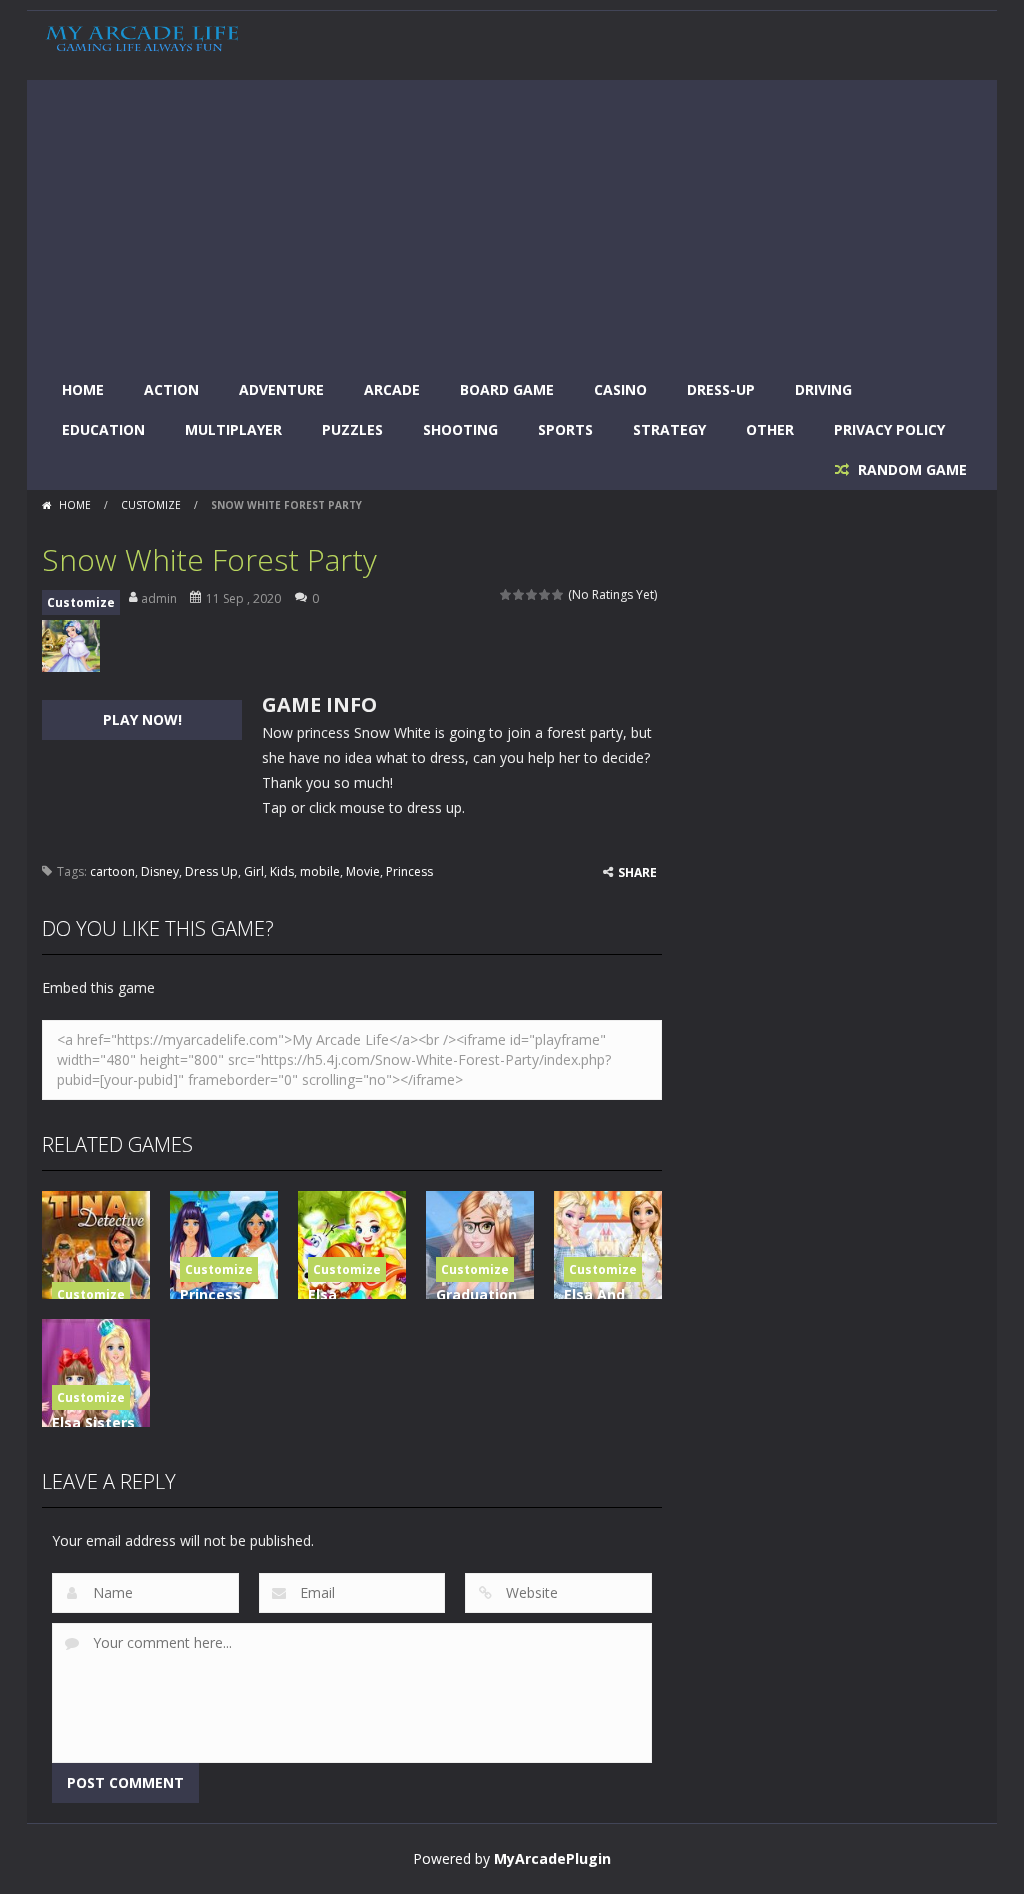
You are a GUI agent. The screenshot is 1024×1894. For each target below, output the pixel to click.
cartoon (112, 871)
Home (83, 389)
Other (770, 429)
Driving (823, 389)
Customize (151, 505)
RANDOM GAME (910, 469)
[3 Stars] (532, 594)
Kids (282, 871)
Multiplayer (233, 429)
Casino (620, 389)
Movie (363, 871)
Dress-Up (721, 389)
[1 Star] (506, 594)
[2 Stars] (519, 594)
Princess (409, 871)
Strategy (669, 429)
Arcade (392, 389)
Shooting (460, 429)
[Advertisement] (512, 220)
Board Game (507, 389)
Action (171, 389)
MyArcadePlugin (552, 1858)
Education (103, 429)
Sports (565, 429)
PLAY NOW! (142, 719)
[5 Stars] (558, 594)
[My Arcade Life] (142, 38)
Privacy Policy (889, 429)
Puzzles (352, 429)
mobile (320, 871)
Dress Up (211, 871)
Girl (254, 871)
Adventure (281, 389)
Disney (160, 871)
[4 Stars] (545, 594)
